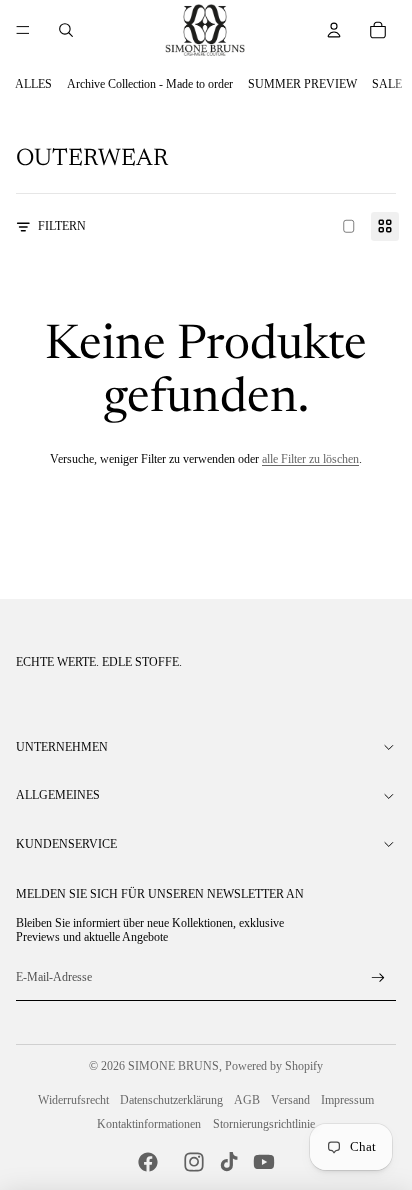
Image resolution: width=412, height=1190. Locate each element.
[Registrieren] (378, 978)
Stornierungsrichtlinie (264, 1124)
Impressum (347, 1100)
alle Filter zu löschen (310, 459)
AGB (247, 1100)
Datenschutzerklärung (171, 1100)
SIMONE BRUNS (173, 1066)
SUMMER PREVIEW (302, 84)
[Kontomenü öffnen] (334, 30)
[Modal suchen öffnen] (66, 30)
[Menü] (23, 30)
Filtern (62, 226)
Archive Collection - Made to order (150, 84)
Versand (290, 1100)
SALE (387, 84)
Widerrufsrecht (73, 1100)
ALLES (33, 84)
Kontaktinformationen (149, 1124)
